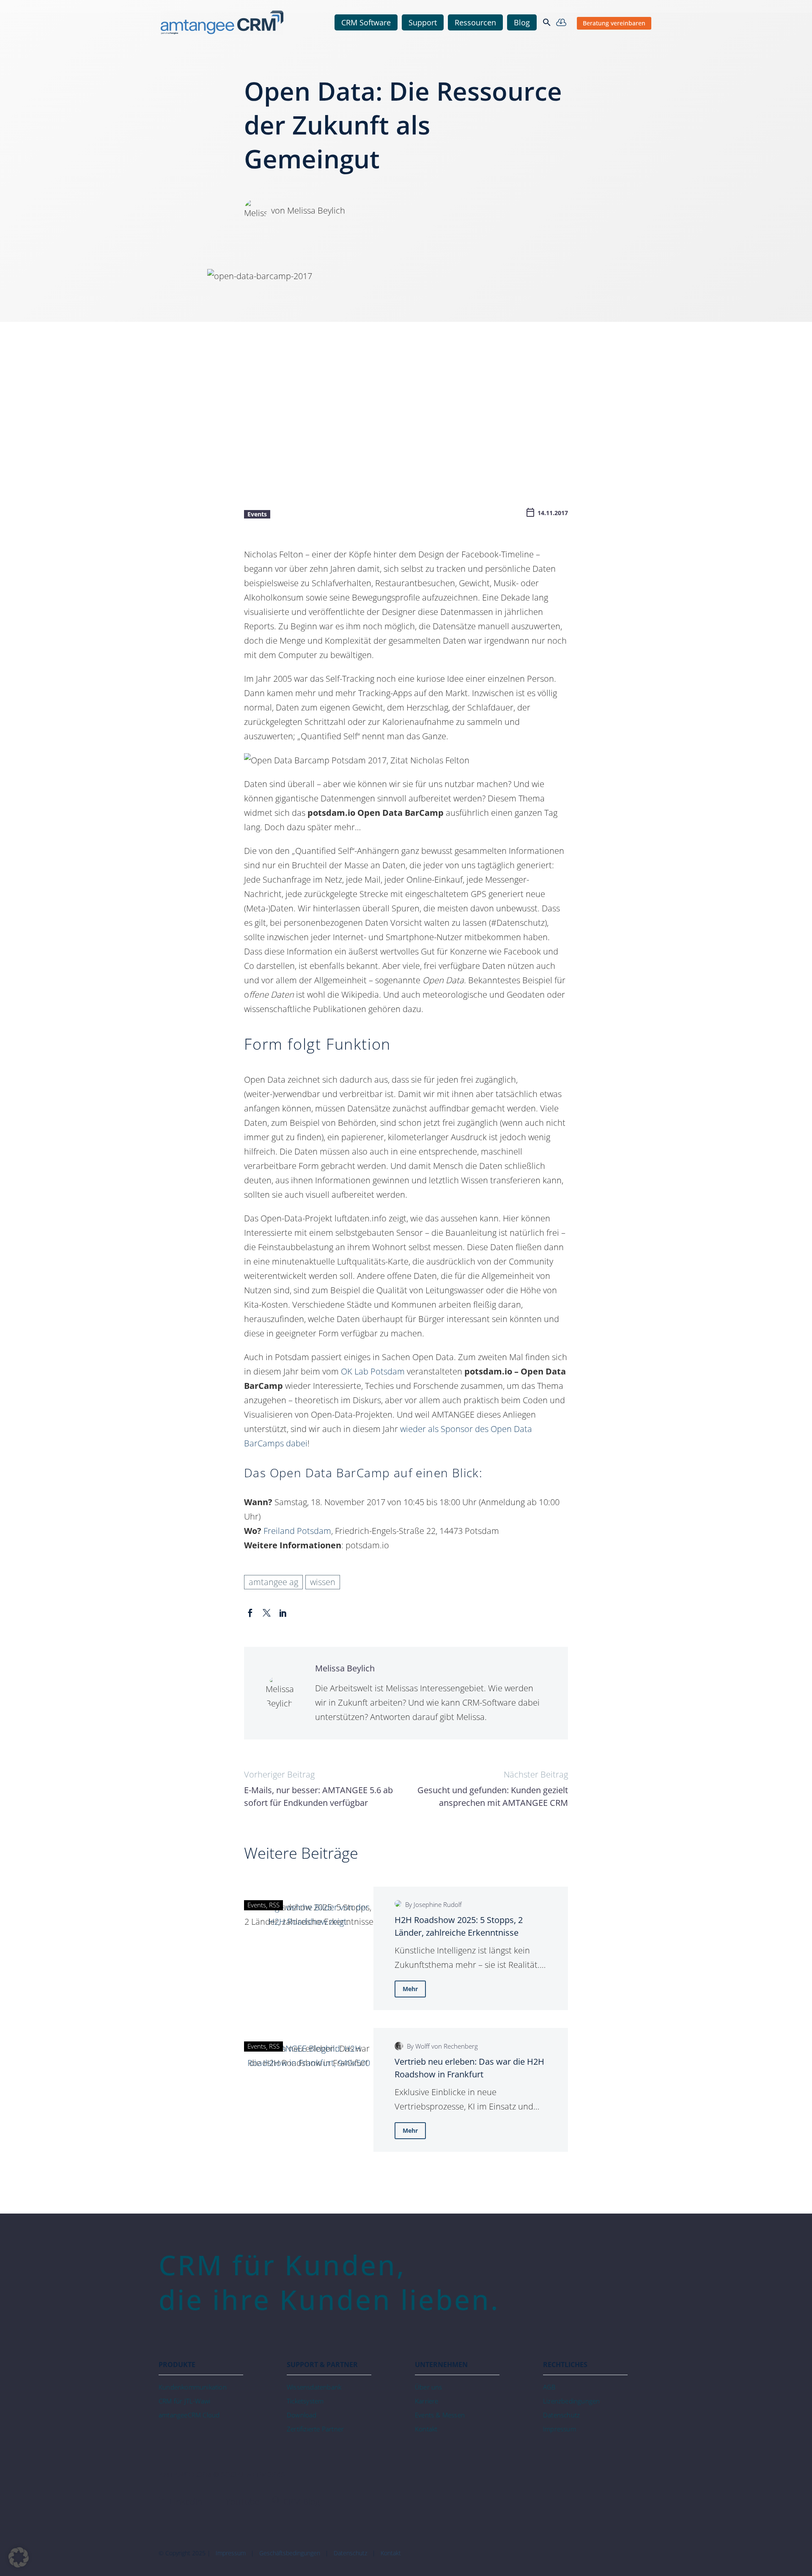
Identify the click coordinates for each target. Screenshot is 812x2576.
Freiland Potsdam (297, 1531)
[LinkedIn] (283, 1613)
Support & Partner (322, 2365)
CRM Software (366, 22)
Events (257, 514)
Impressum (231, 2553)
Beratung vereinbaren (614, 23)
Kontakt (391, 2553)
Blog (522, 22)
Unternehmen (441, 2365)
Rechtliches (565, 2365)
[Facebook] (250, 1613)
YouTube (242, 2501)
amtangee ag (273, 1582)
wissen (323, 1582)
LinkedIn (185, 2501)
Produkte (177, 2365)
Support (423, 22)
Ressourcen (475, 22)
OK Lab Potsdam (373, 1371)
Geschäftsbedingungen (290, 2553)
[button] (547, 22)
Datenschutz (350, 2553)
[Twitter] (267, 1613)
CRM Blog (300, 2501)
